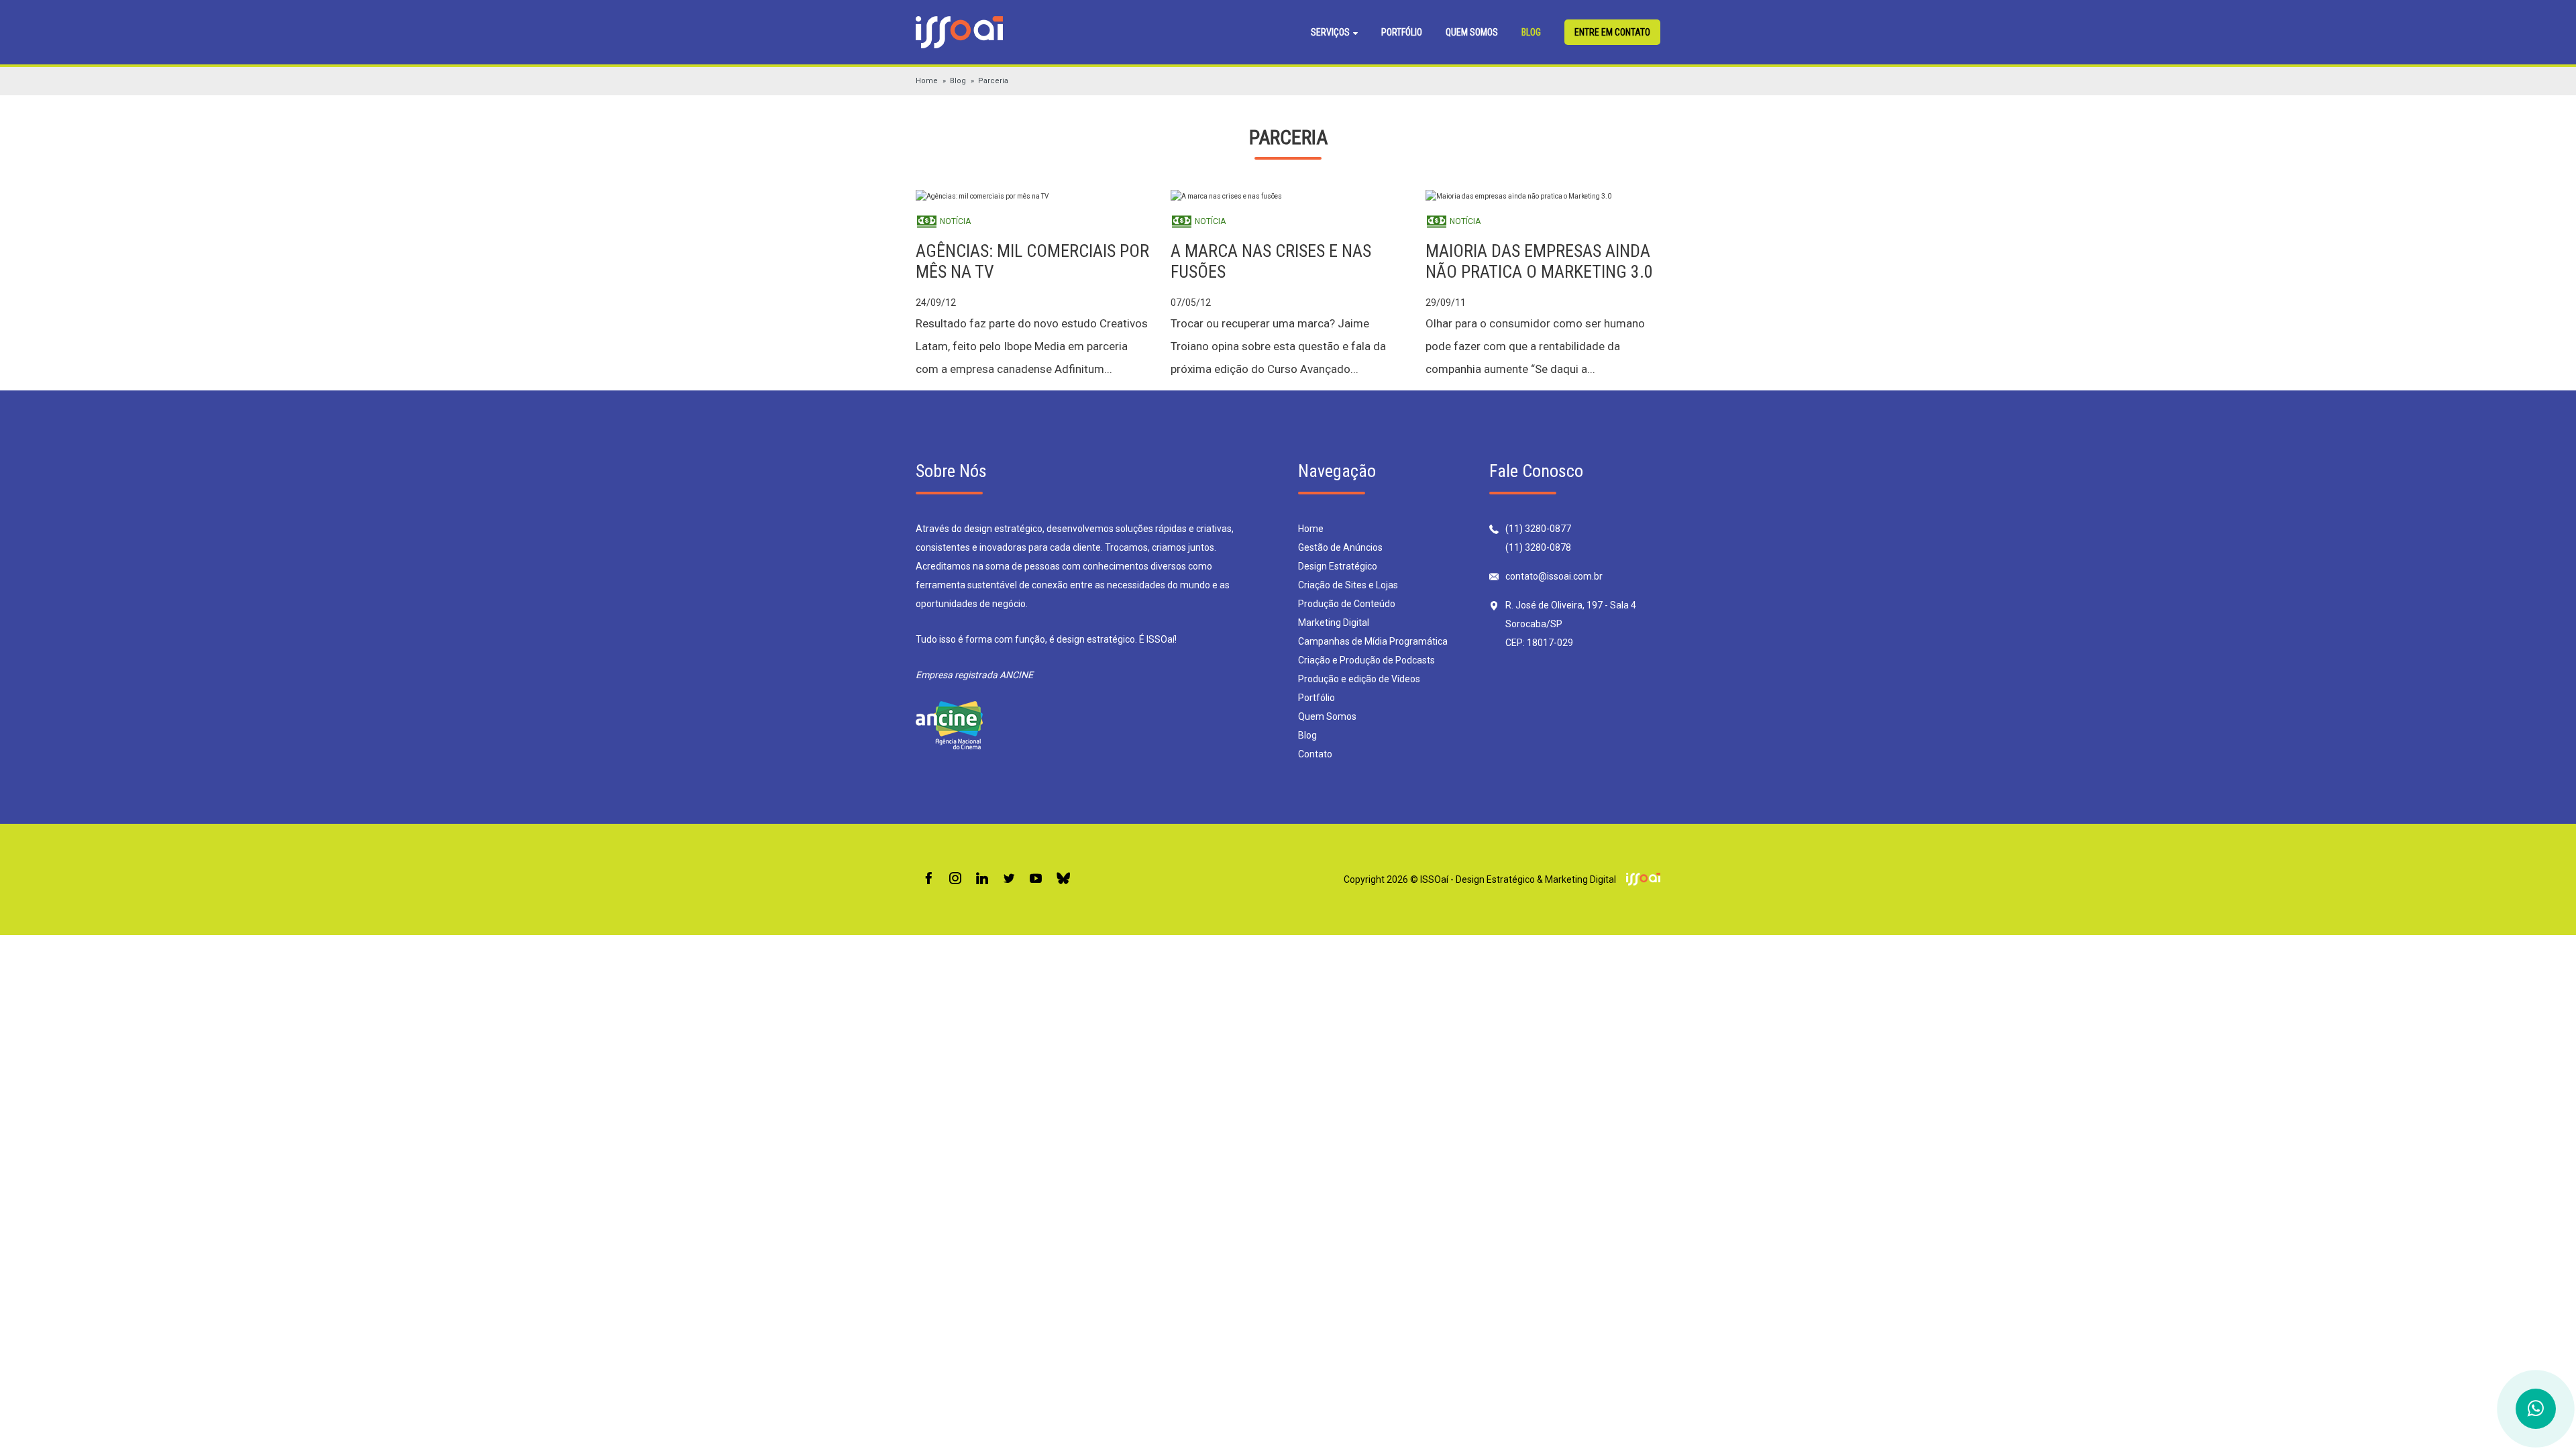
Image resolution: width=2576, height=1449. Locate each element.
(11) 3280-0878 (1538, 547)
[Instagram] (955, 879)
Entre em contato (1612, 32)
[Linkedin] (982, 879)
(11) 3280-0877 (1538, 529)
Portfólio (1402, 32)
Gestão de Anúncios (1340, 547)
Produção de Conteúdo (1347, 604)
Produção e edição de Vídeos (1359, 679)
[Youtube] (1036, 879)
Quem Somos (1472, 32)
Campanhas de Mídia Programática (1373, 641)
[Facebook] (928, 879)
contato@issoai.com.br (1554, 576)
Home (927, 81)
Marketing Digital (1334, 623)
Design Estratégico (1338, 566)
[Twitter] (1009, 879)
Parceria (993, 81)
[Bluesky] (1063, 879)
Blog (1531, 32)
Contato (1315, 754)
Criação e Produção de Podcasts (1366, 660)
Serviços (1331, 32)
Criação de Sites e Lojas (1348, 585)
